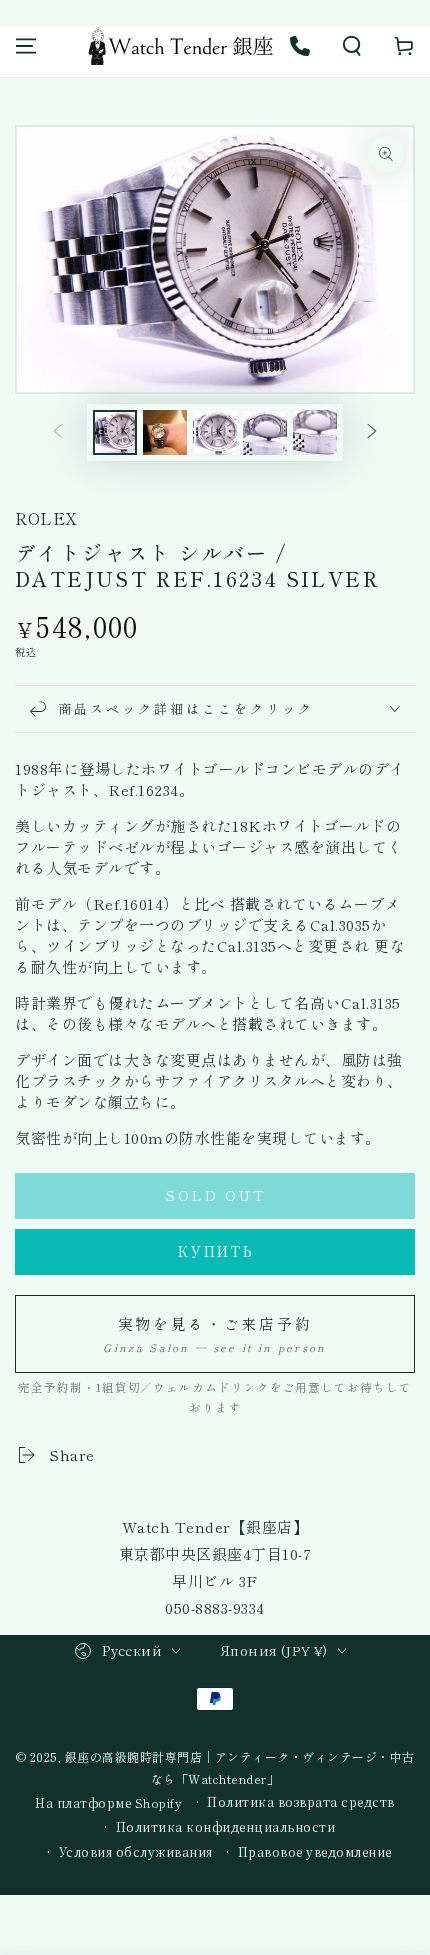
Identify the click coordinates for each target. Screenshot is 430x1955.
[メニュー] (26, 46)
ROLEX (46, 518)
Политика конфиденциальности (226, 1827)
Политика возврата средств (301, 1802)
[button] (352, 46)
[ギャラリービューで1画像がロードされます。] (115, 432)
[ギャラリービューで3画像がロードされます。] (215, 432)
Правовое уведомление (315, 1852)
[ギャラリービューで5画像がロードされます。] (315, 432)
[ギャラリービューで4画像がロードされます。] (265, 432)
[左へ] (58, 433)
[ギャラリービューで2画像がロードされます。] (165, 432)
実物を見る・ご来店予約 (214, 1334)
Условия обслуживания (136, 1852)
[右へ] (372, 433)
